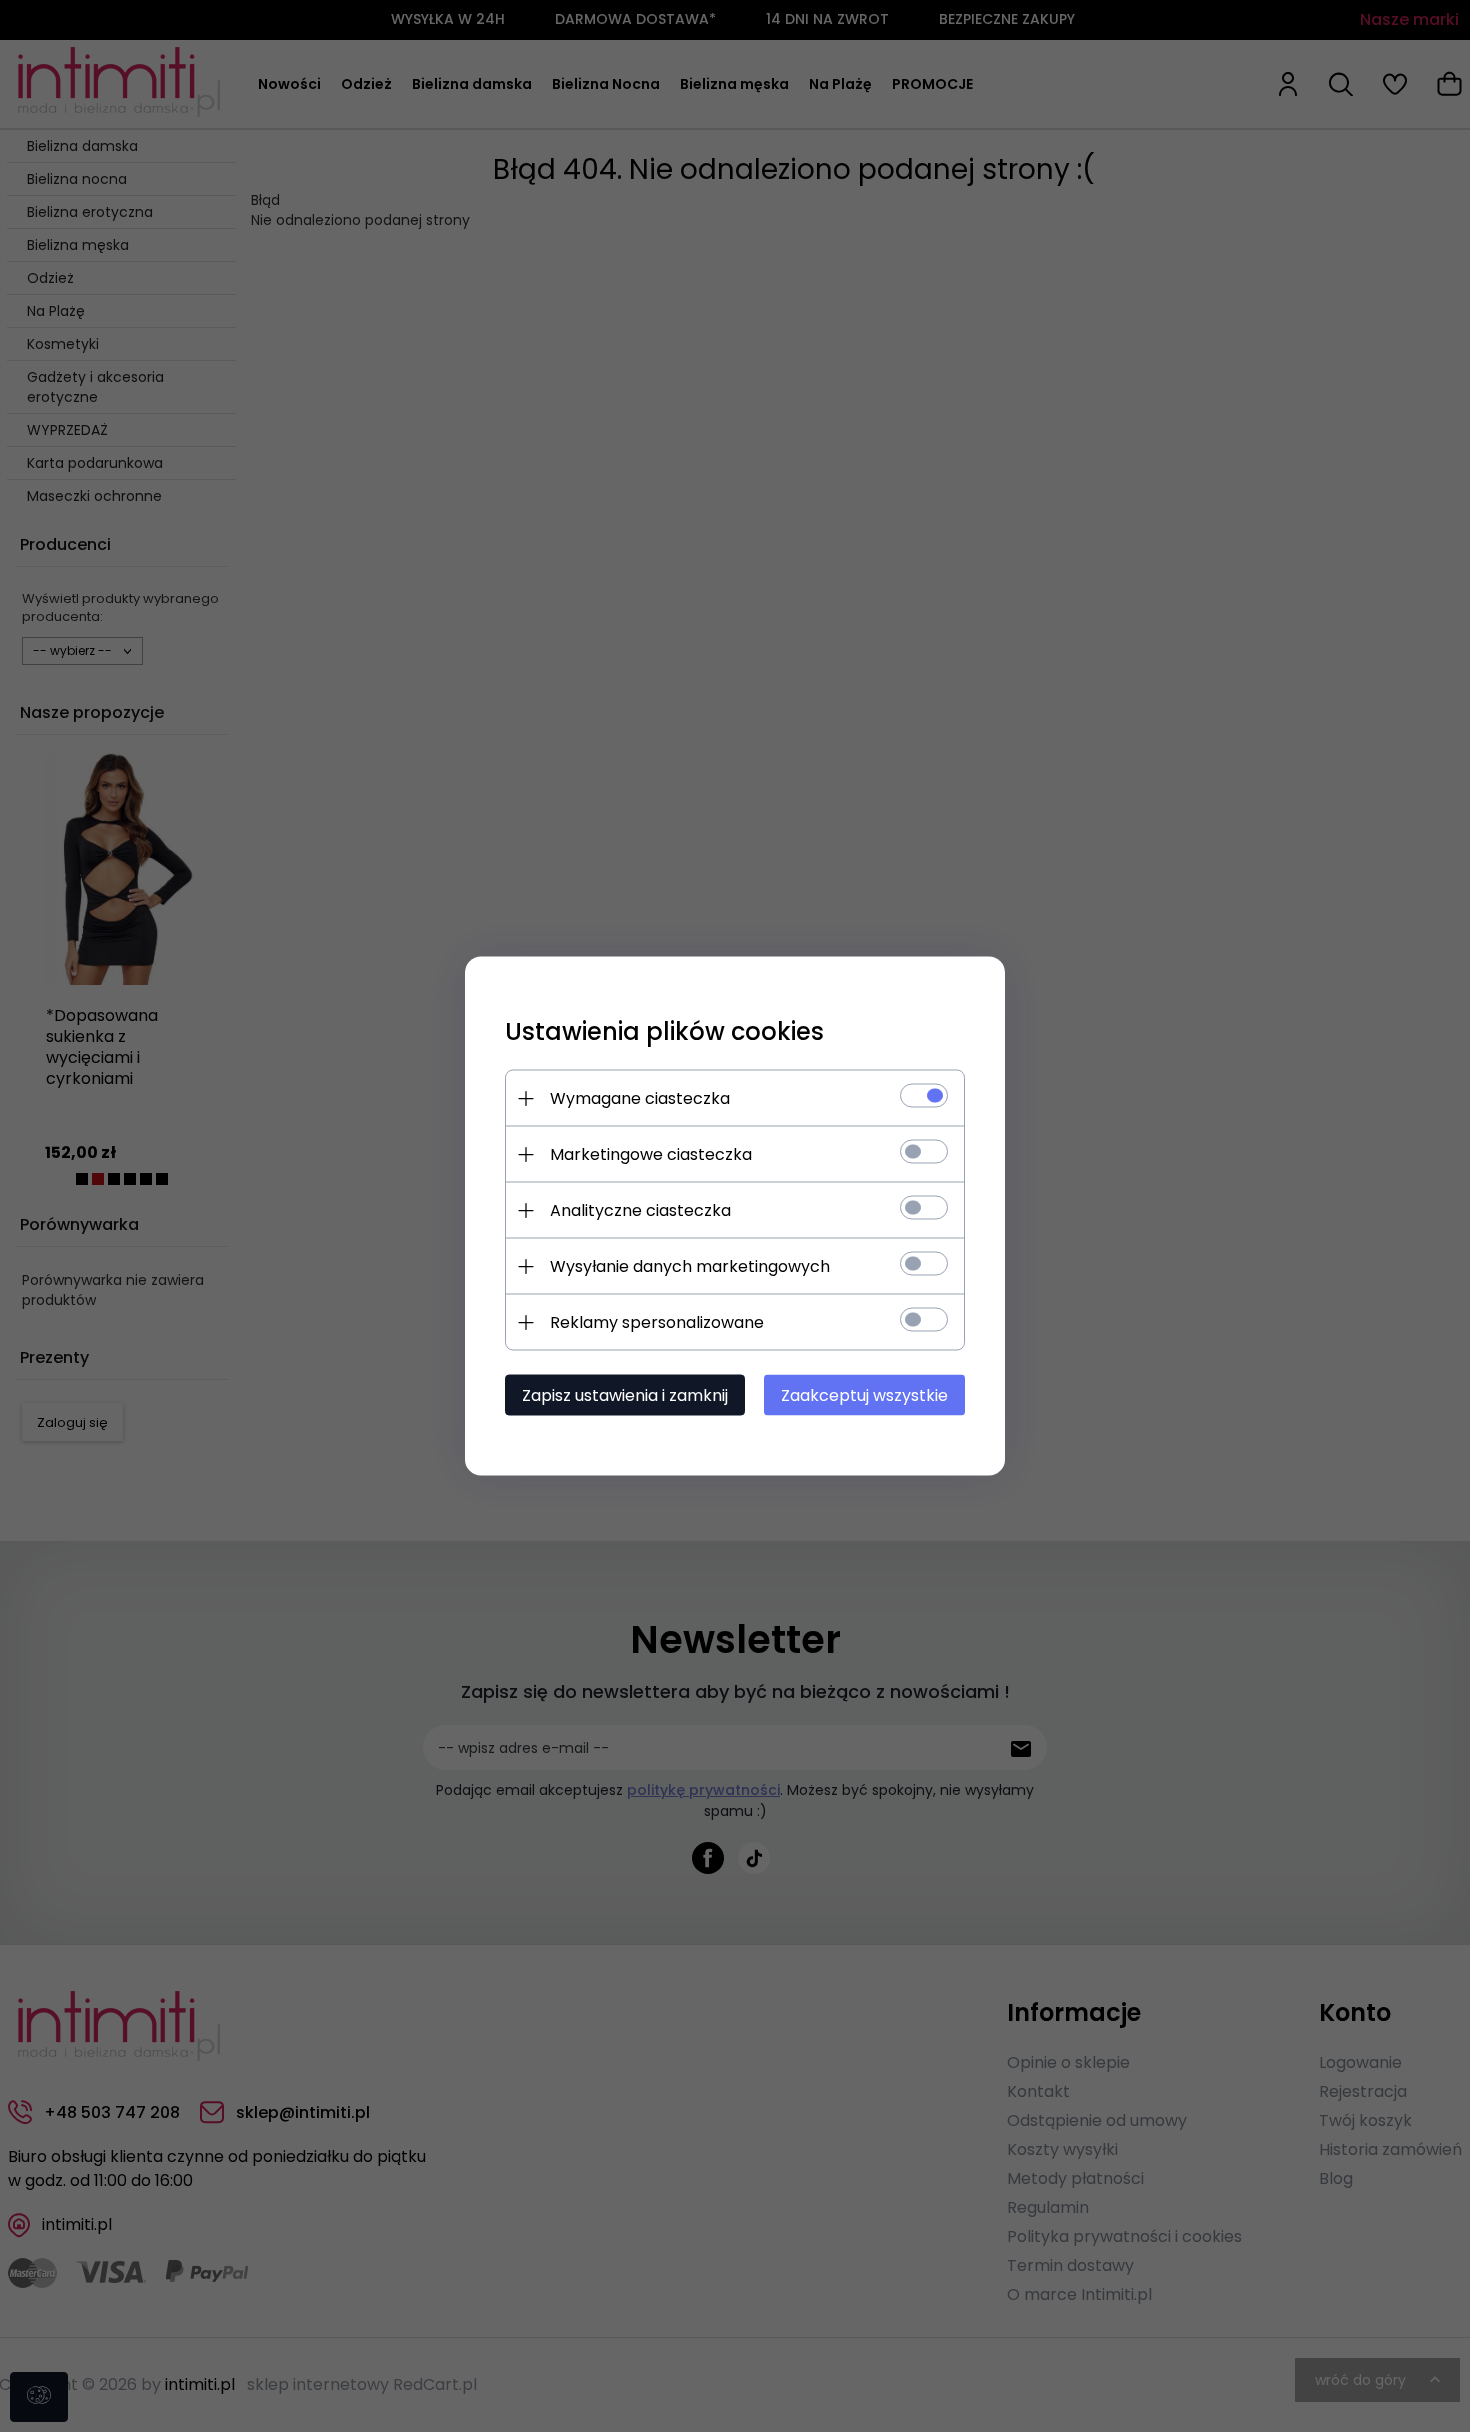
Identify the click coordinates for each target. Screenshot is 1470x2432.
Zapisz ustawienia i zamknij (625, 1395)
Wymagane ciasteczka (640, 1098)
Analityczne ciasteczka (640, 1210)
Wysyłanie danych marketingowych (690, 1266)
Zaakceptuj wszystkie (864, 1395)
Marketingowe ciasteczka (651, 1154)
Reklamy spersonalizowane (657, 1322)
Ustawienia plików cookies (664, 1031)
